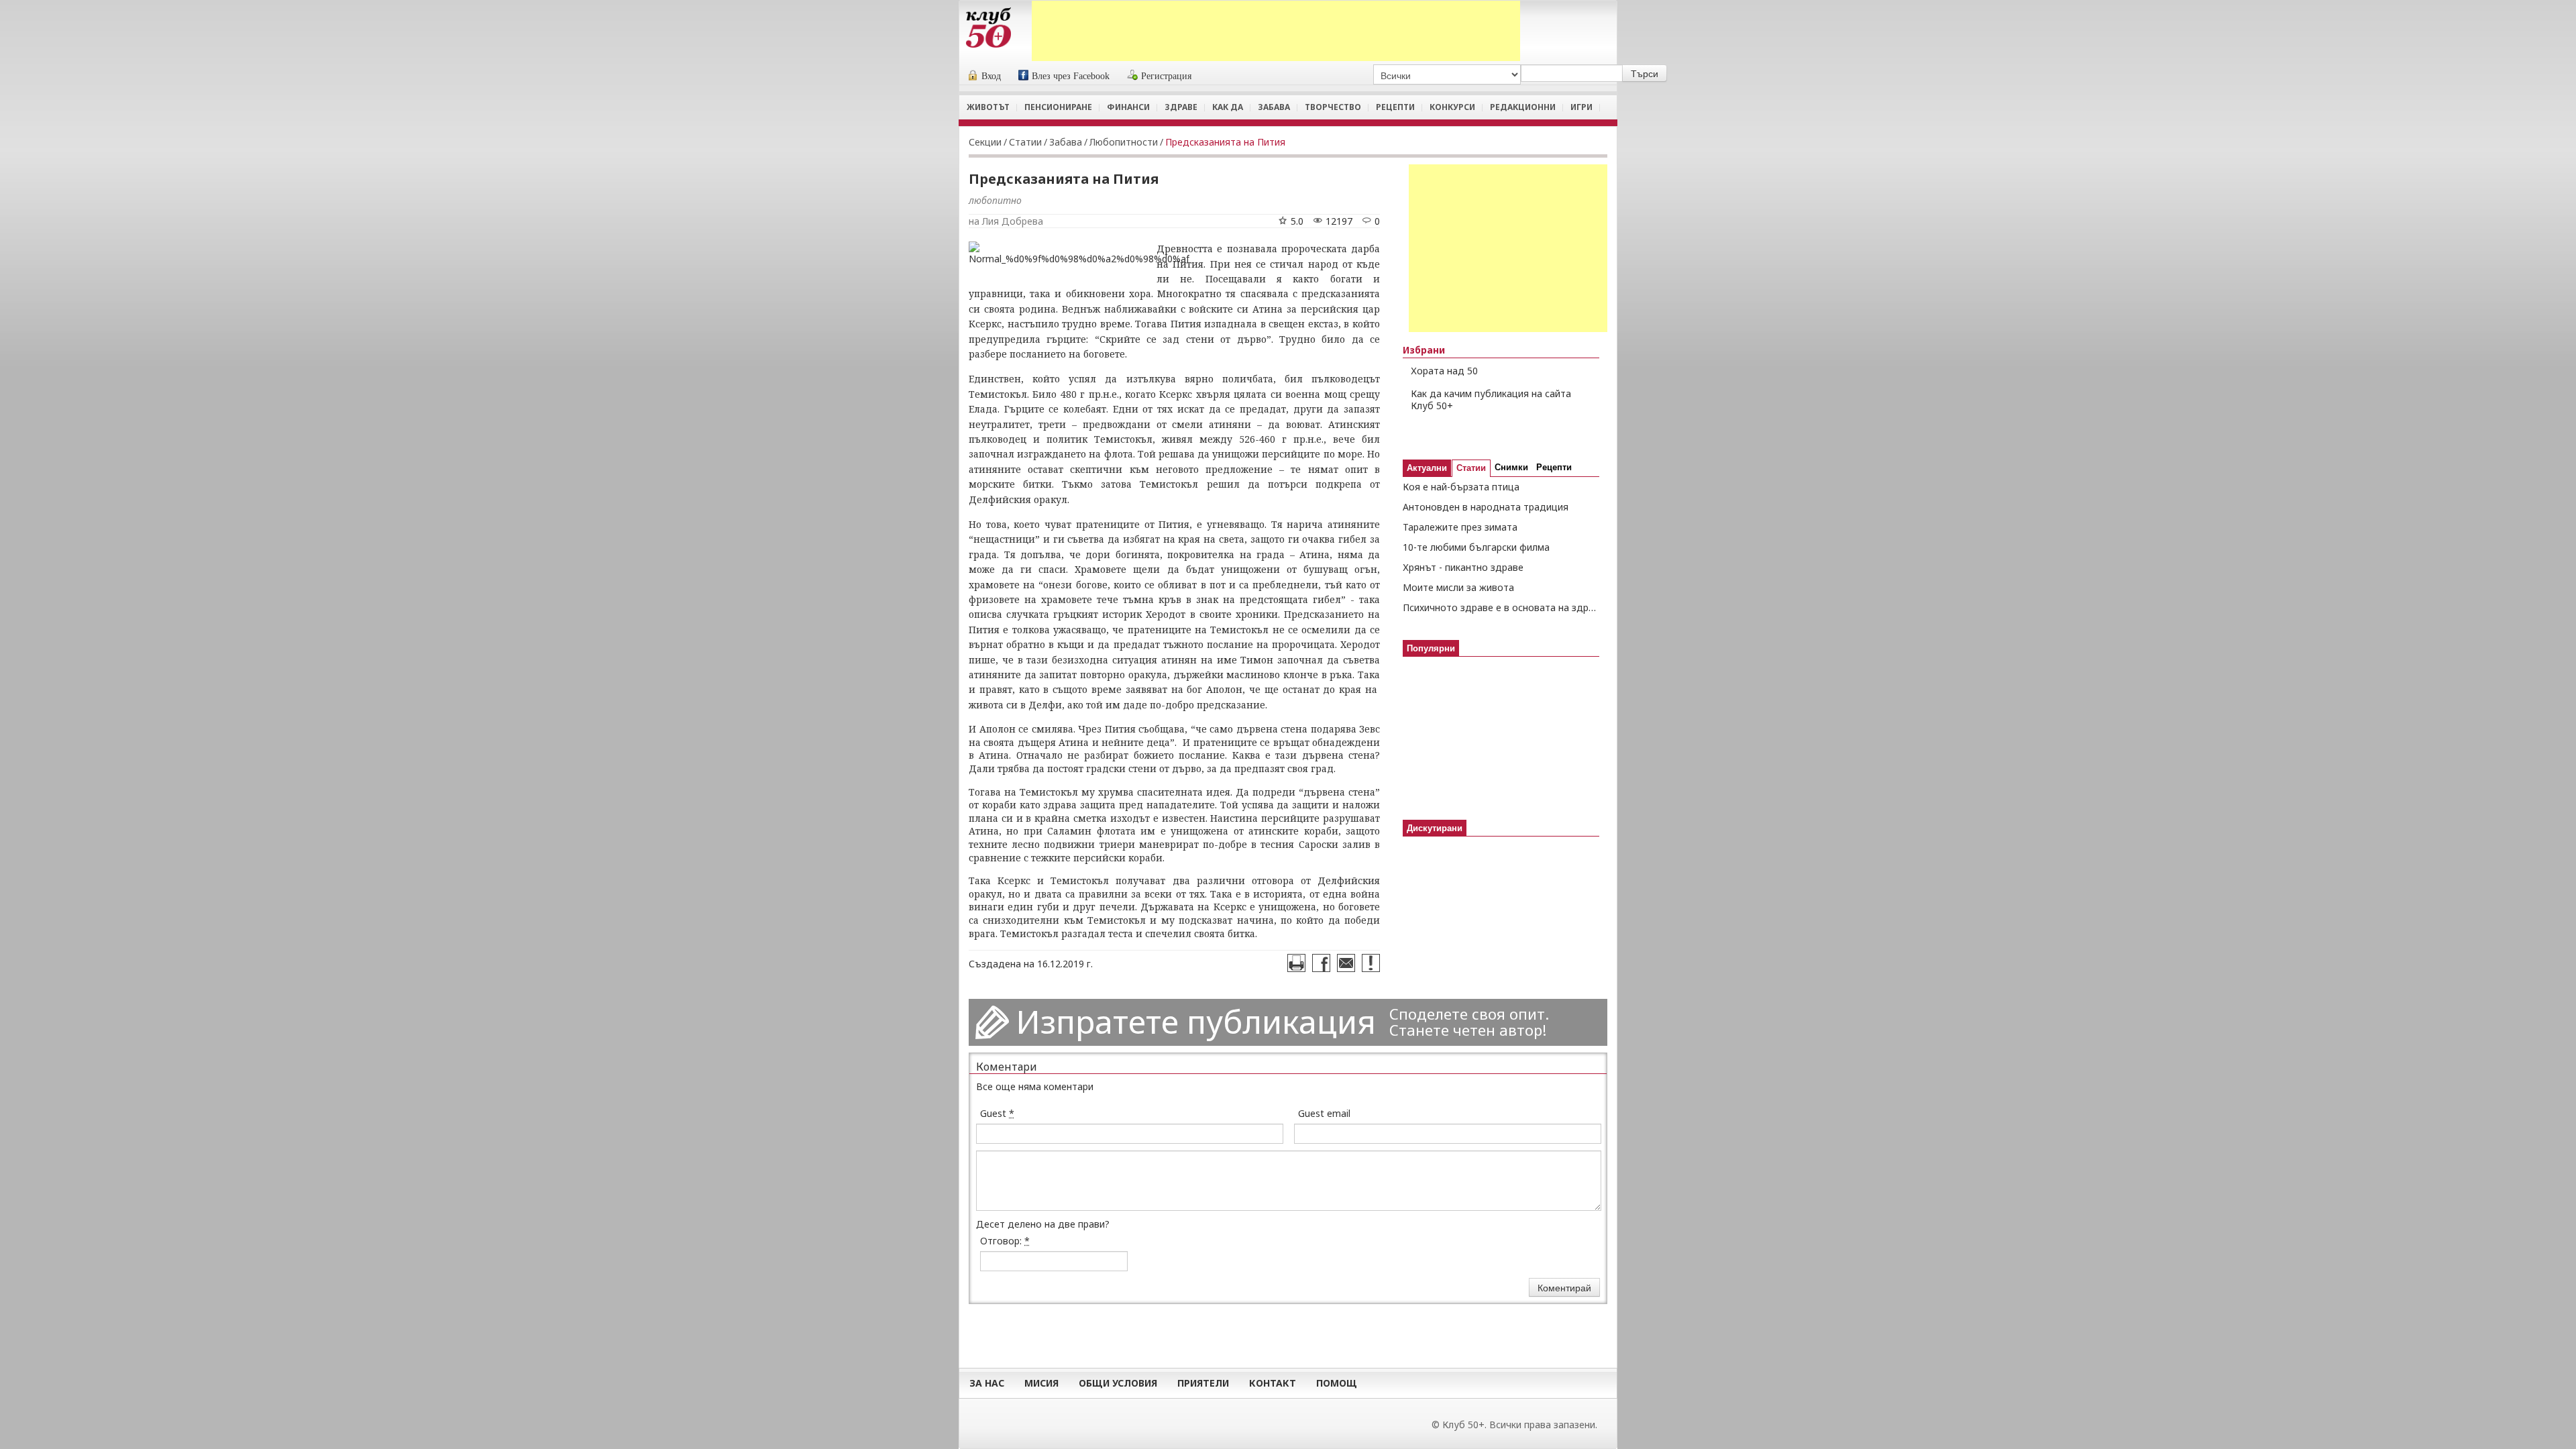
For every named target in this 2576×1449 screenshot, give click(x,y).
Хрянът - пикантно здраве (1463, 567)
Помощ (1337, 1383)
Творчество (1333, 107)
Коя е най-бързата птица (1461, 487)
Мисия (1041, 1383)
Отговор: (1005, 1241)
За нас (987, 1383)
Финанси (1128, 107)
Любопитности (1124, 142)
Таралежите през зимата (1460, 527)
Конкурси (1452, 107)
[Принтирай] (1296, 963)
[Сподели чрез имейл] (1346, 963)
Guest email (1324, 1113)
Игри (1581, 107)
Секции (985, 142)
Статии (1025, 142)
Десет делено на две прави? (1043, 1224)
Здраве (1181, 107)
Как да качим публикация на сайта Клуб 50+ (1491, 400)
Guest (997, 1113)
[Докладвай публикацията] (1371, 963)
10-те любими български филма (1476, 547)
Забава (1274, 107)
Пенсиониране (1058, 107)
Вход (991, 76)
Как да (1228, 107)
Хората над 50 (1444, 371)
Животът (988, 107)
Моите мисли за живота (1458, 587)
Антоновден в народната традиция (1486, 507)
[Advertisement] (1276, 31)
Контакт (1273, 1383)
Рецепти (1395, 107)
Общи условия (1118, 1383)
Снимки (1511, 467)
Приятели (1203, 1383)
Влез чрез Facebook (1071, 76)
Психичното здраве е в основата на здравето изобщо (1501, 607)
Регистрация (1166, 76)
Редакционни (1523, 107)
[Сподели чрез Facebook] (1321, 963)
